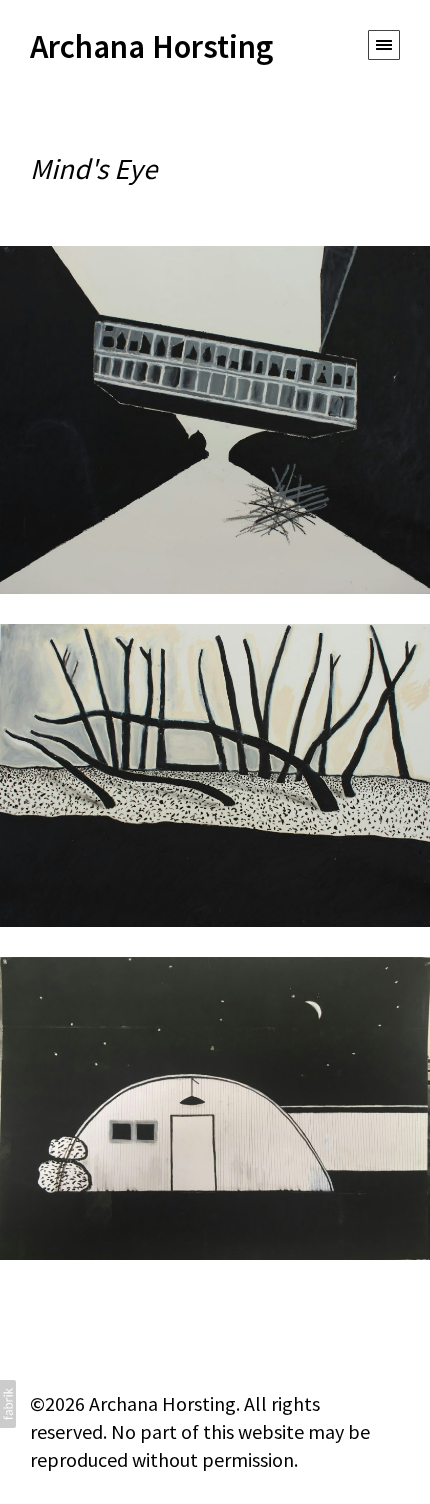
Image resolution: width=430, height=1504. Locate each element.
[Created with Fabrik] (8, 1404)
